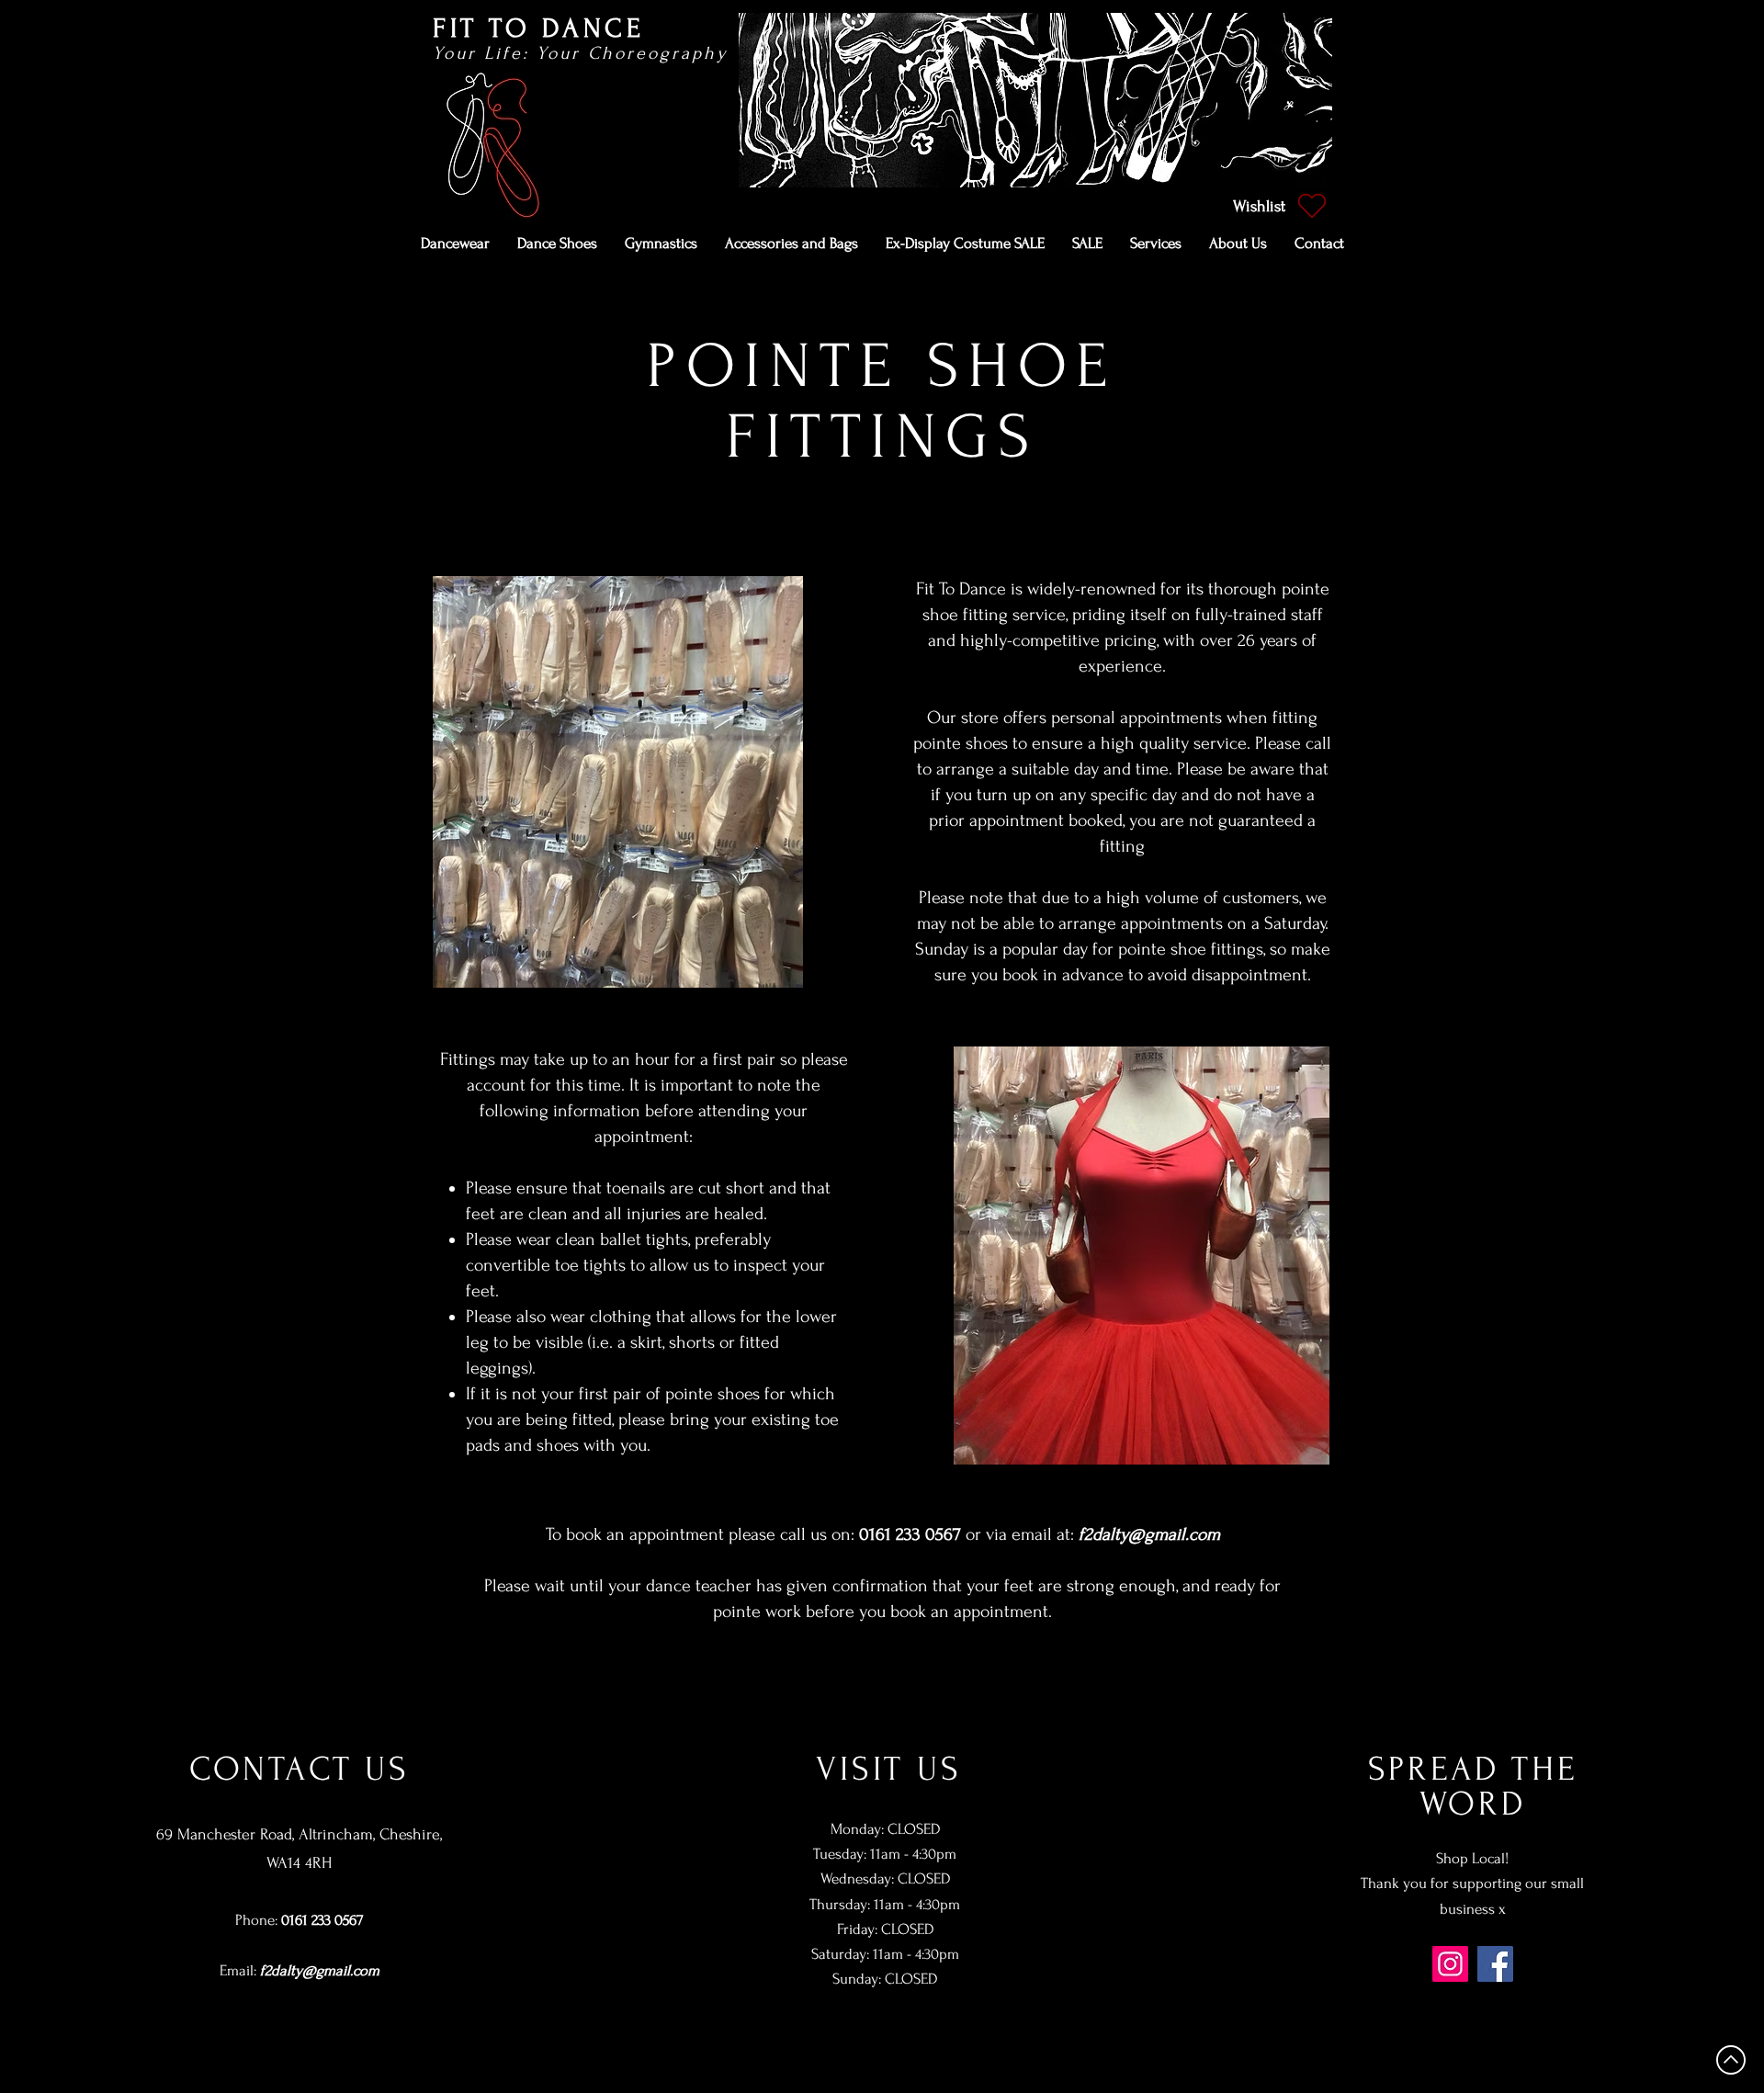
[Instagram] (1450, 1964)
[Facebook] (1495, 1964)
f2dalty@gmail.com (1149, 1534)
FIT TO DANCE (538, 28)
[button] (455, 243)
